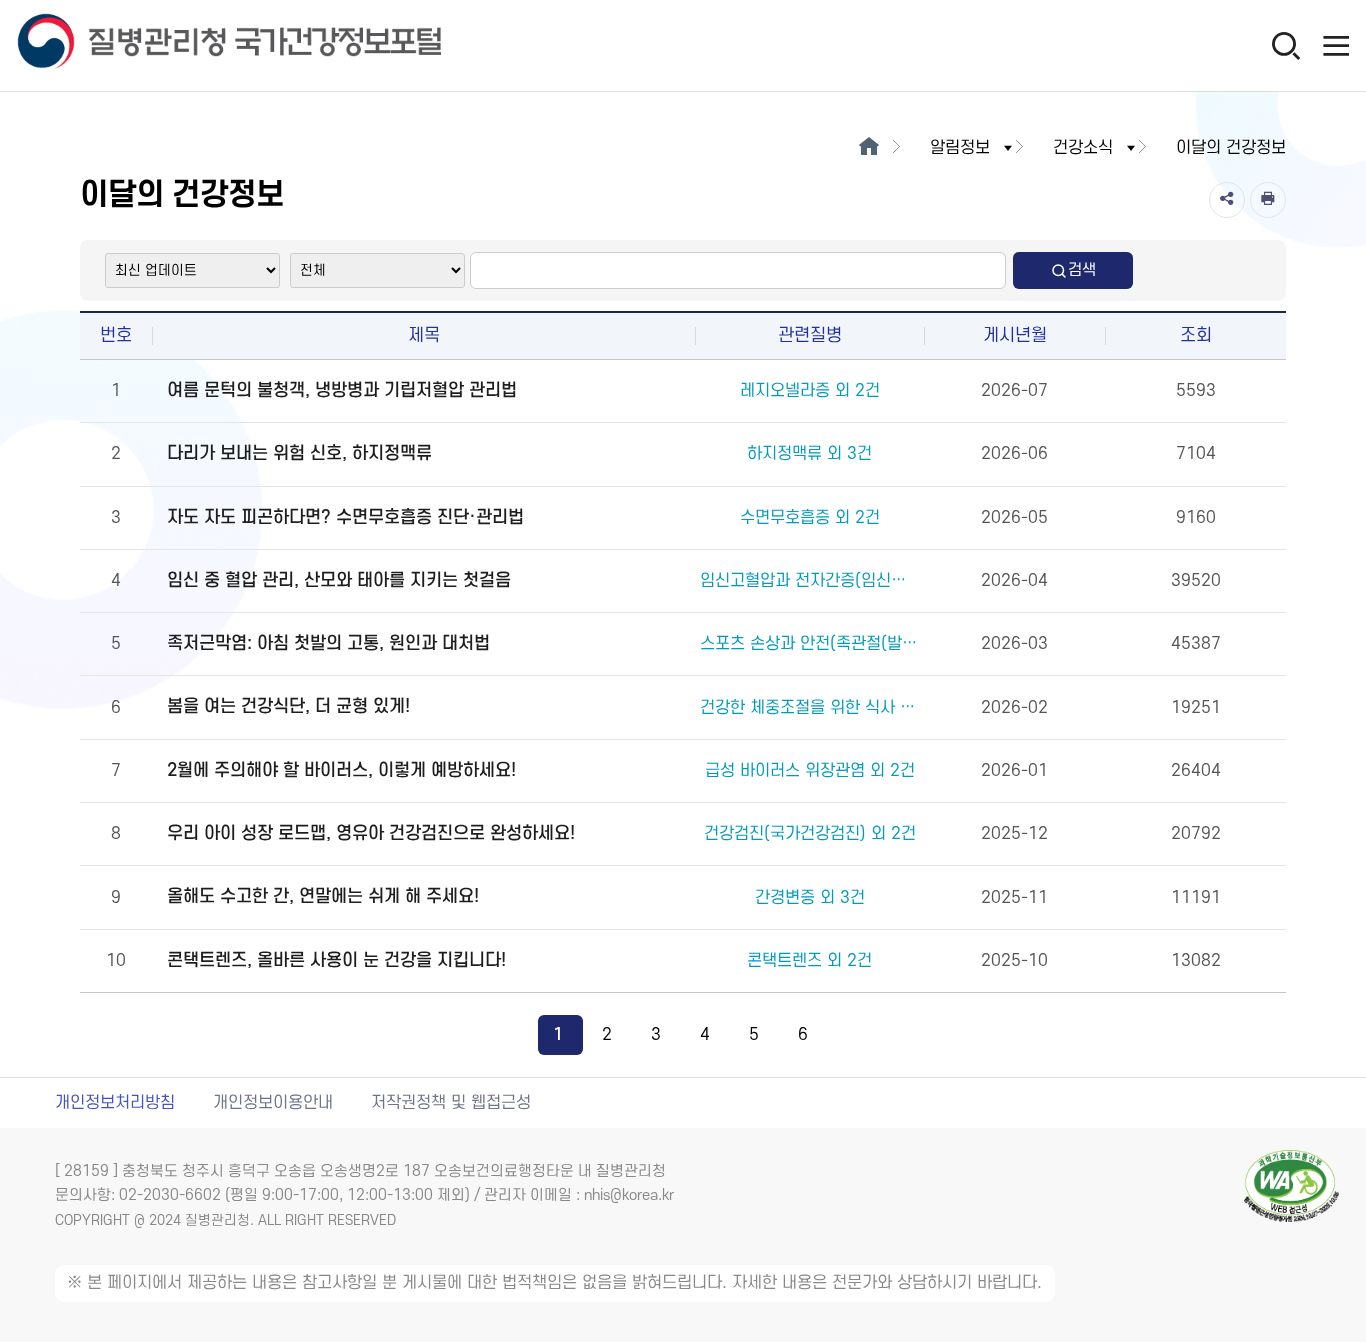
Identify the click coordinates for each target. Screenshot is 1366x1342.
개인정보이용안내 (273, 1103)
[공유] (1227, 200)
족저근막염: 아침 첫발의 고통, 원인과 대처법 (328, 643)
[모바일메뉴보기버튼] (1336, 45)
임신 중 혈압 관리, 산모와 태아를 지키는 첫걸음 (339, 580)
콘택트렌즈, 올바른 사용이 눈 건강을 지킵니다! (336, 960)
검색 (1082, 270)
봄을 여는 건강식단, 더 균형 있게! (288, 706)
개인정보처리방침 (115, 1103)
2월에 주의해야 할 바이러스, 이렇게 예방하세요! (341, 770)
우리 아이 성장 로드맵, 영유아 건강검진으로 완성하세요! (371, 833)
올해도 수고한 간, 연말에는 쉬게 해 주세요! (323, 896)
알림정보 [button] (960, 148)
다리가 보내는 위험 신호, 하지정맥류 (299, 453)
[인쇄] (1268, 200)
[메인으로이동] (868, 148)
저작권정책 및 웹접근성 (451, 1103)
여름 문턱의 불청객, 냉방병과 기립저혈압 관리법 (342, 390)
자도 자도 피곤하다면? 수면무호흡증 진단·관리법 (345, 517)
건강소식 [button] (1083, 148)
